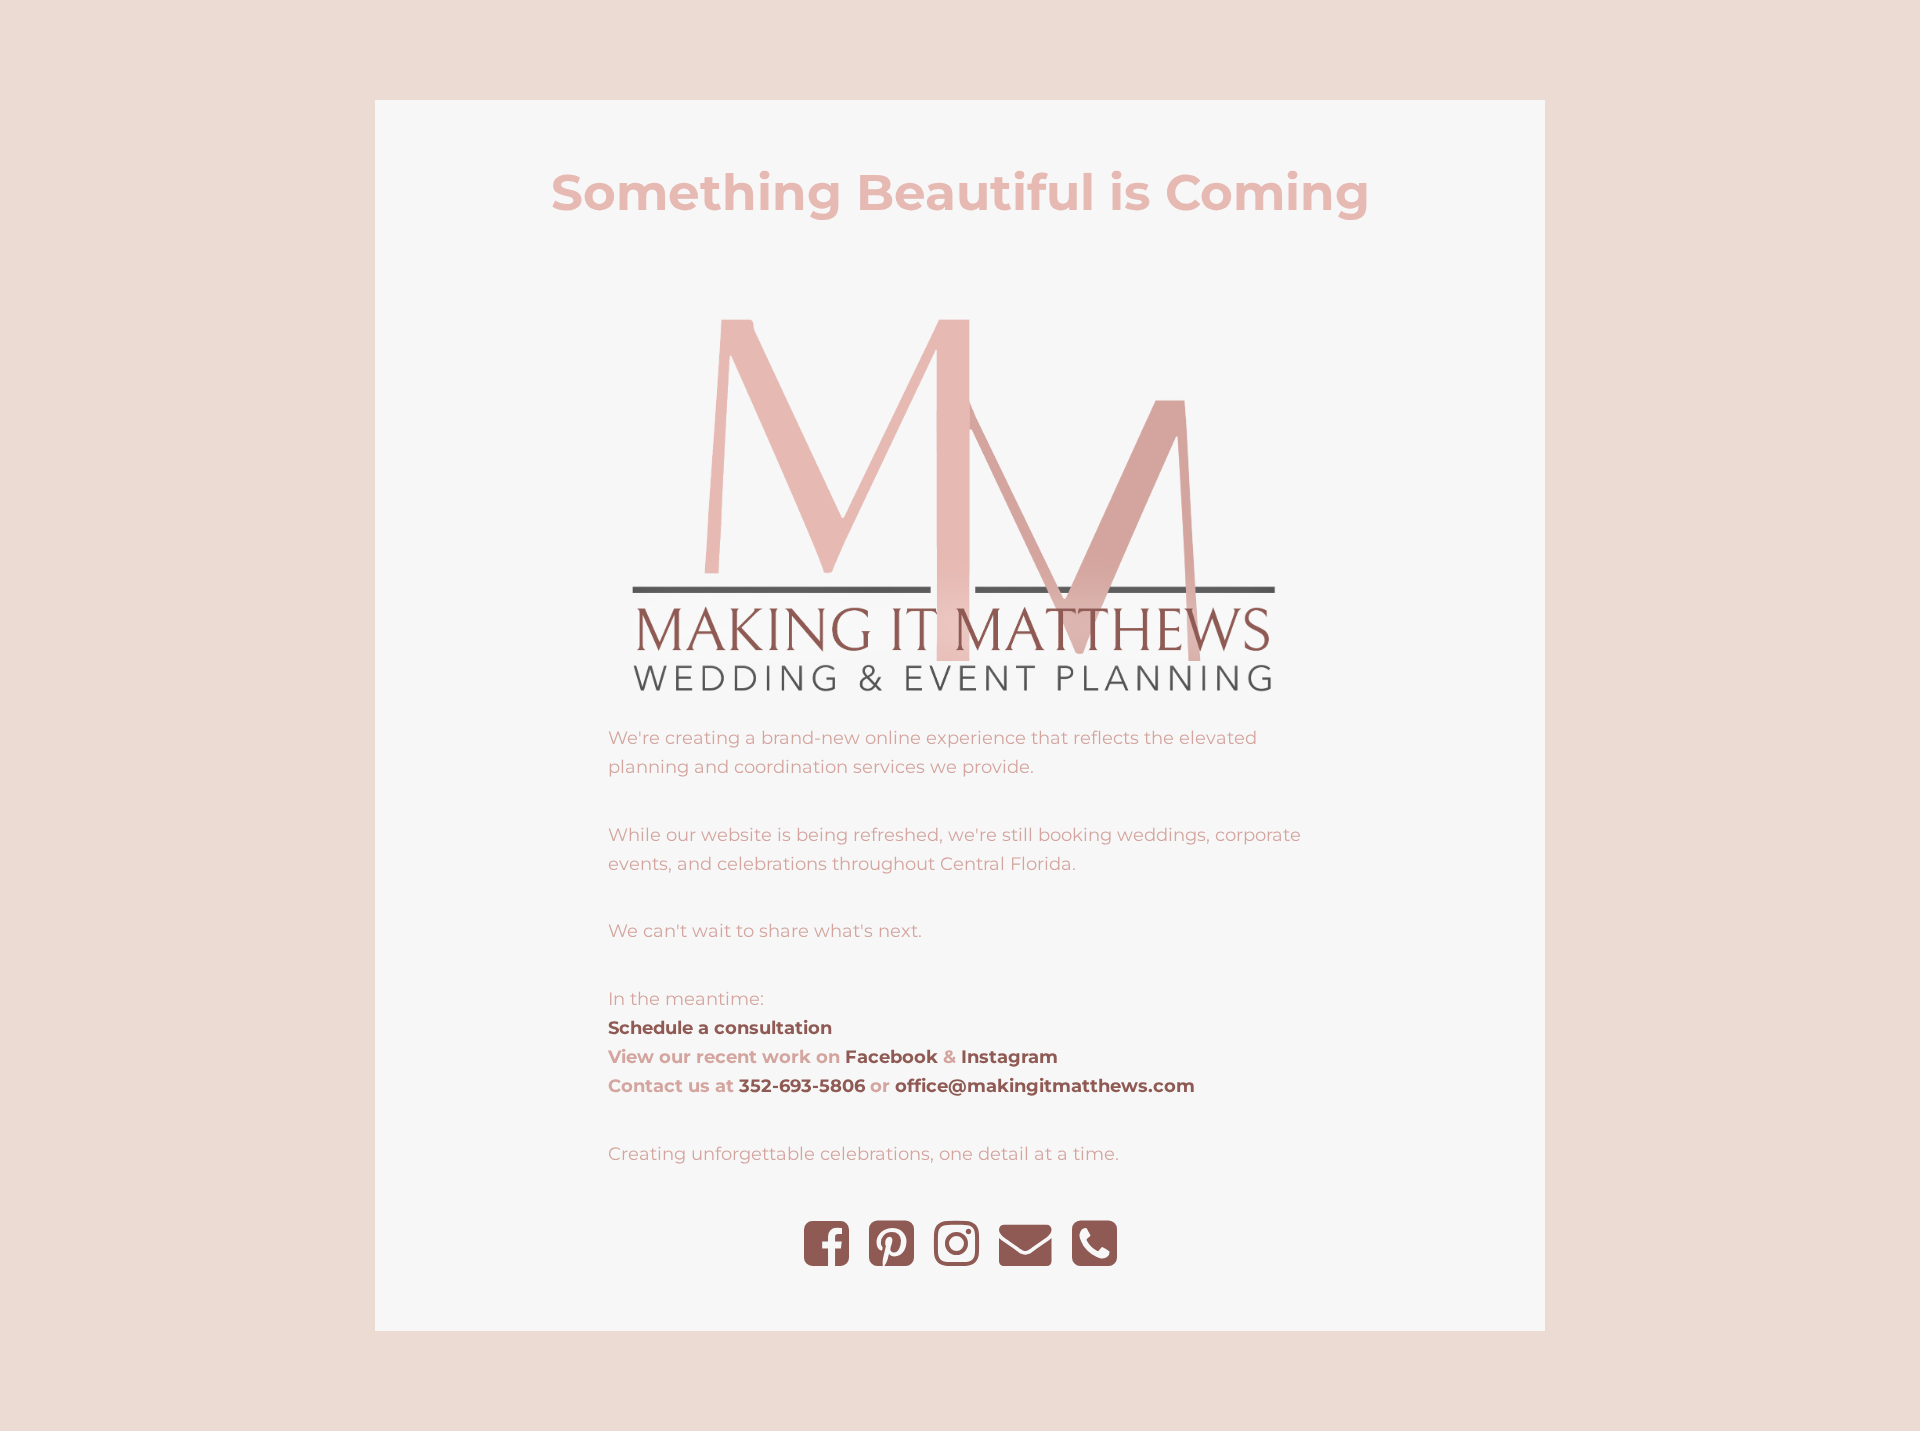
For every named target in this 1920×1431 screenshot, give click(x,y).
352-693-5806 (802, 1085)
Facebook (891, 1056)
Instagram (1009, 1056)
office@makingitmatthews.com (1045, 1085)
